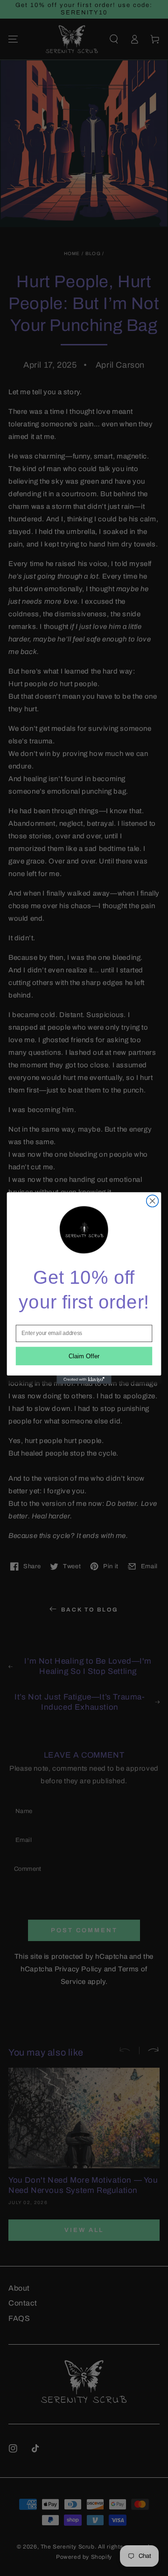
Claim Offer (84, 1356)
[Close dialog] (153, 1201)
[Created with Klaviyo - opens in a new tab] (84, 1380)
